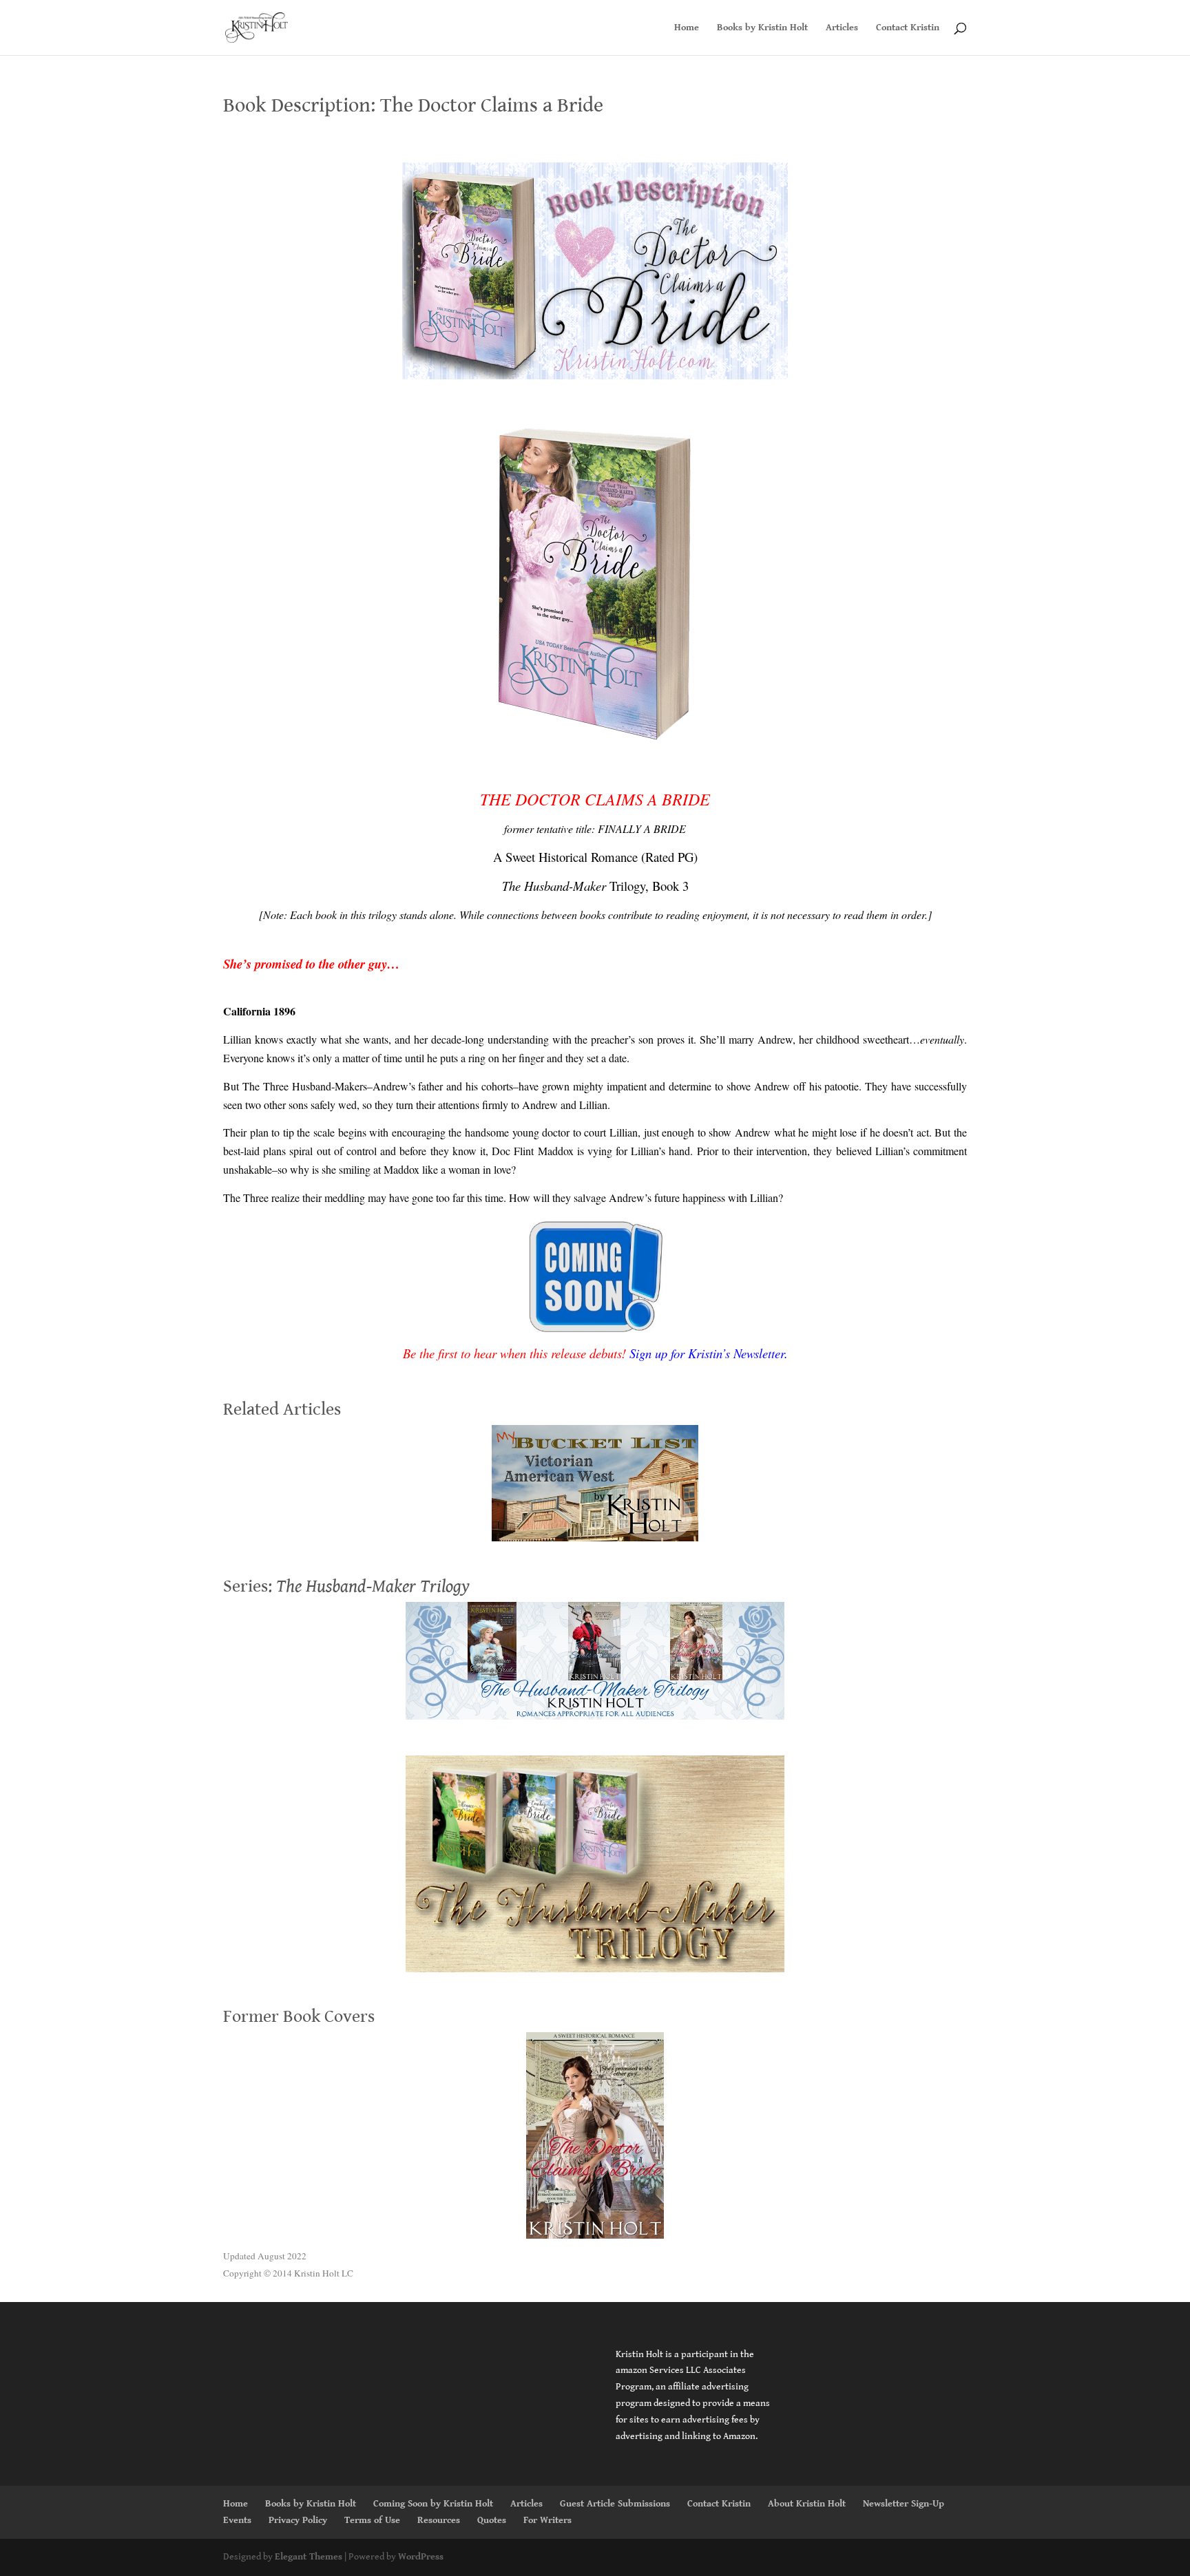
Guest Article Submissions (615, 2504)
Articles (842, 28)
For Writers (547, 2520)
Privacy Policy (298, 2520)
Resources (439, 2520)
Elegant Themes (309, 2557)
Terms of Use (372, 2520)
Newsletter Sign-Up (904, 2504)
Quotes (492, 2520)
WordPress (421, 2557)
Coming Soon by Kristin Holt (433, 2504)
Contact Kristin (908, 28)
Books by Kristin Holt (762, 28)
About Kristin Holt (807, 2504)
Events (237, 2520)
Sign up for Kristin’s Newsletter (707, 1353)
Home (687, 28)
